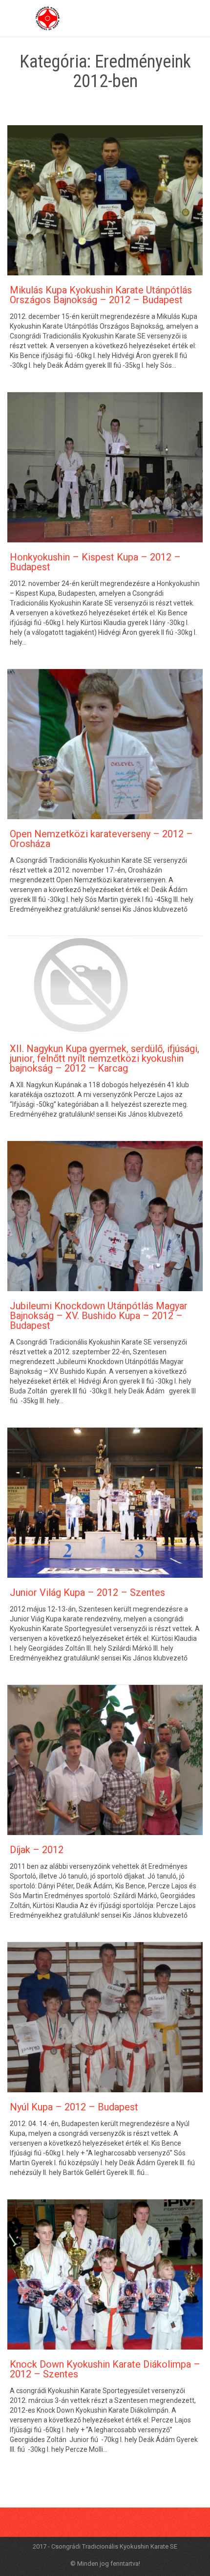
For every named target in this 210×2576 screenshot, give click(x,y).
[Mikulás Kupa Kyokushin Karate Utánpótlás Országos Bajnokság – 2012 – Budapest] (105, 200)
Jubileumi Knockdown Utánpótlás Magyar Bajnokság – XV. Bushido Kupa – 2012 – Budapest (99, 1316)
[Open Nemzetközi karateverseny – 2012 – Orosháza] (105, 744)
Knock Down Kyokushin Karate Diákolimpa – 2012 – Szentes (105, 2369)
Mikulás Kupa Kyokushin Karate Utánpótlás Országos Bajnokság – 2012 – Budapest (101, 295)
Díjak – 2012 (37, 1850)
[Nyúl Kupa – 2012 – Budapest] (105, 2017)
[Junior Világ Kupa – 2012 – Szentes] (105, 1503)
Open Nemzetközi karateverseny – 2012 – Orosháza (101, 839)
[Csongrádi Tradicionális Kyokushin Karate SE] (48, 18)
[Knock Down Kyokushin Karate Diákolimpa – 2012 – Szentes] (105, 2274)
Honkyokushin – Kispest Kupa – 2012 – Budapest (95, 562)
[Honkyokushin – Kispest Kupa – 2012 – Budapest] (105, 467)
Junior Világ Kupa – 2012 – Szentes (87, 1592)
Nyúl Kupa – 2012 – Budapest (74, 2107)
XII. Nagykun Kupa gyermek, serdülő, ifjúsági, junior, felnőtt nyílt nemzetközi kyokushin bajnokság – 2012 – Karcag (105, 1058)
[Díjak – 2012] (105, 1760)
